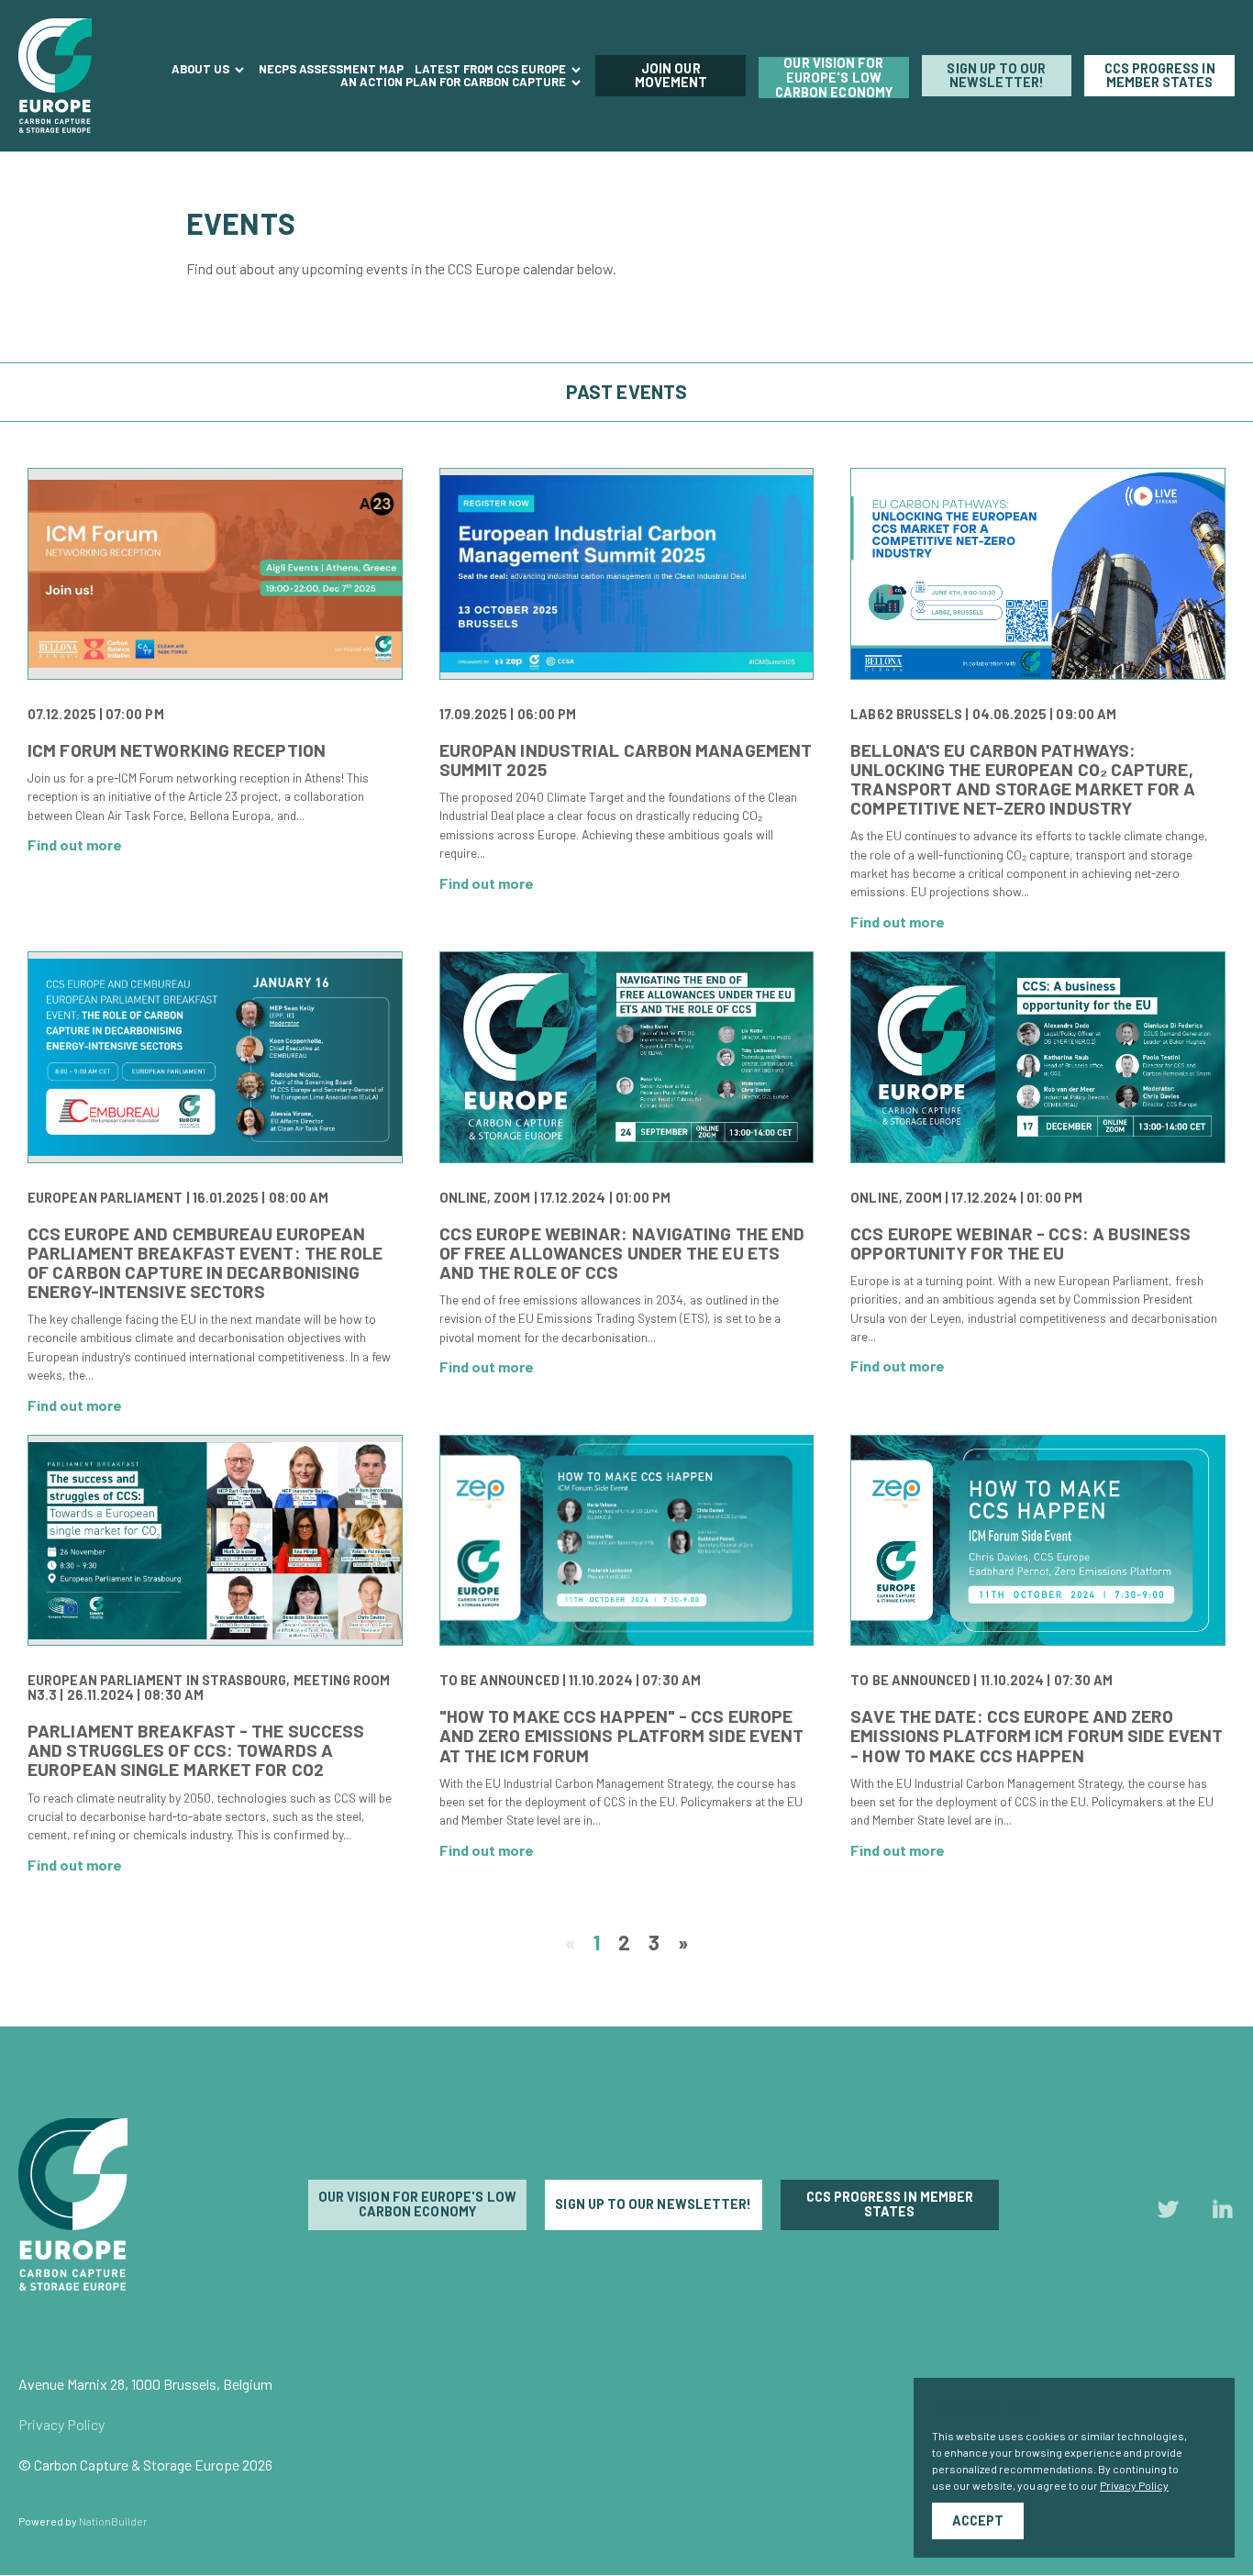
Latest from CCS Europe (492, 69)
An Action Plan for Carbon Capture (455, 82)
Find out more (75, 844)
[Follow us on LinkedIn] (1223, 2213)
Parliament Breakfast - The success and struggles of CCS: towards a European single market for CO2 (196, 1750)
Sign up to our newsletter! (996, 76)
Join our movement (671, 76)
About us (202, 69)
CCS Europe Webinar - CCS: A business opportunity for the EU (1020, 1243)
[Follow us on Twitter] (1169, 2213)
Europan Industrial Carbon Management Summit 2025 (626, 760)
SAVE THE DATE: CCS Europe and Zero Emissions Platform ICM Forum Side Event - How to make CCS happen (1037, 1735)
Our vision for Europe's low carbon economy (834, 78)
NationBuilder (113, 2521)
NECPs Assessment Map (331, 69)
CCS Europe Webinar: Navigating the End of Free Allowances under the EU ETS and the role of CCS (622, 1253)
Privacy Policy (61, 2424)
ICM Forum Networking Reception (177, 750)
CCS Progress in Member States (1160, 76)
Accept (978, 2520)
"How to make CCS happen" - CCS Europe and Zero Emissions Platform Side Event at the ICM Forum (622, 1735)
